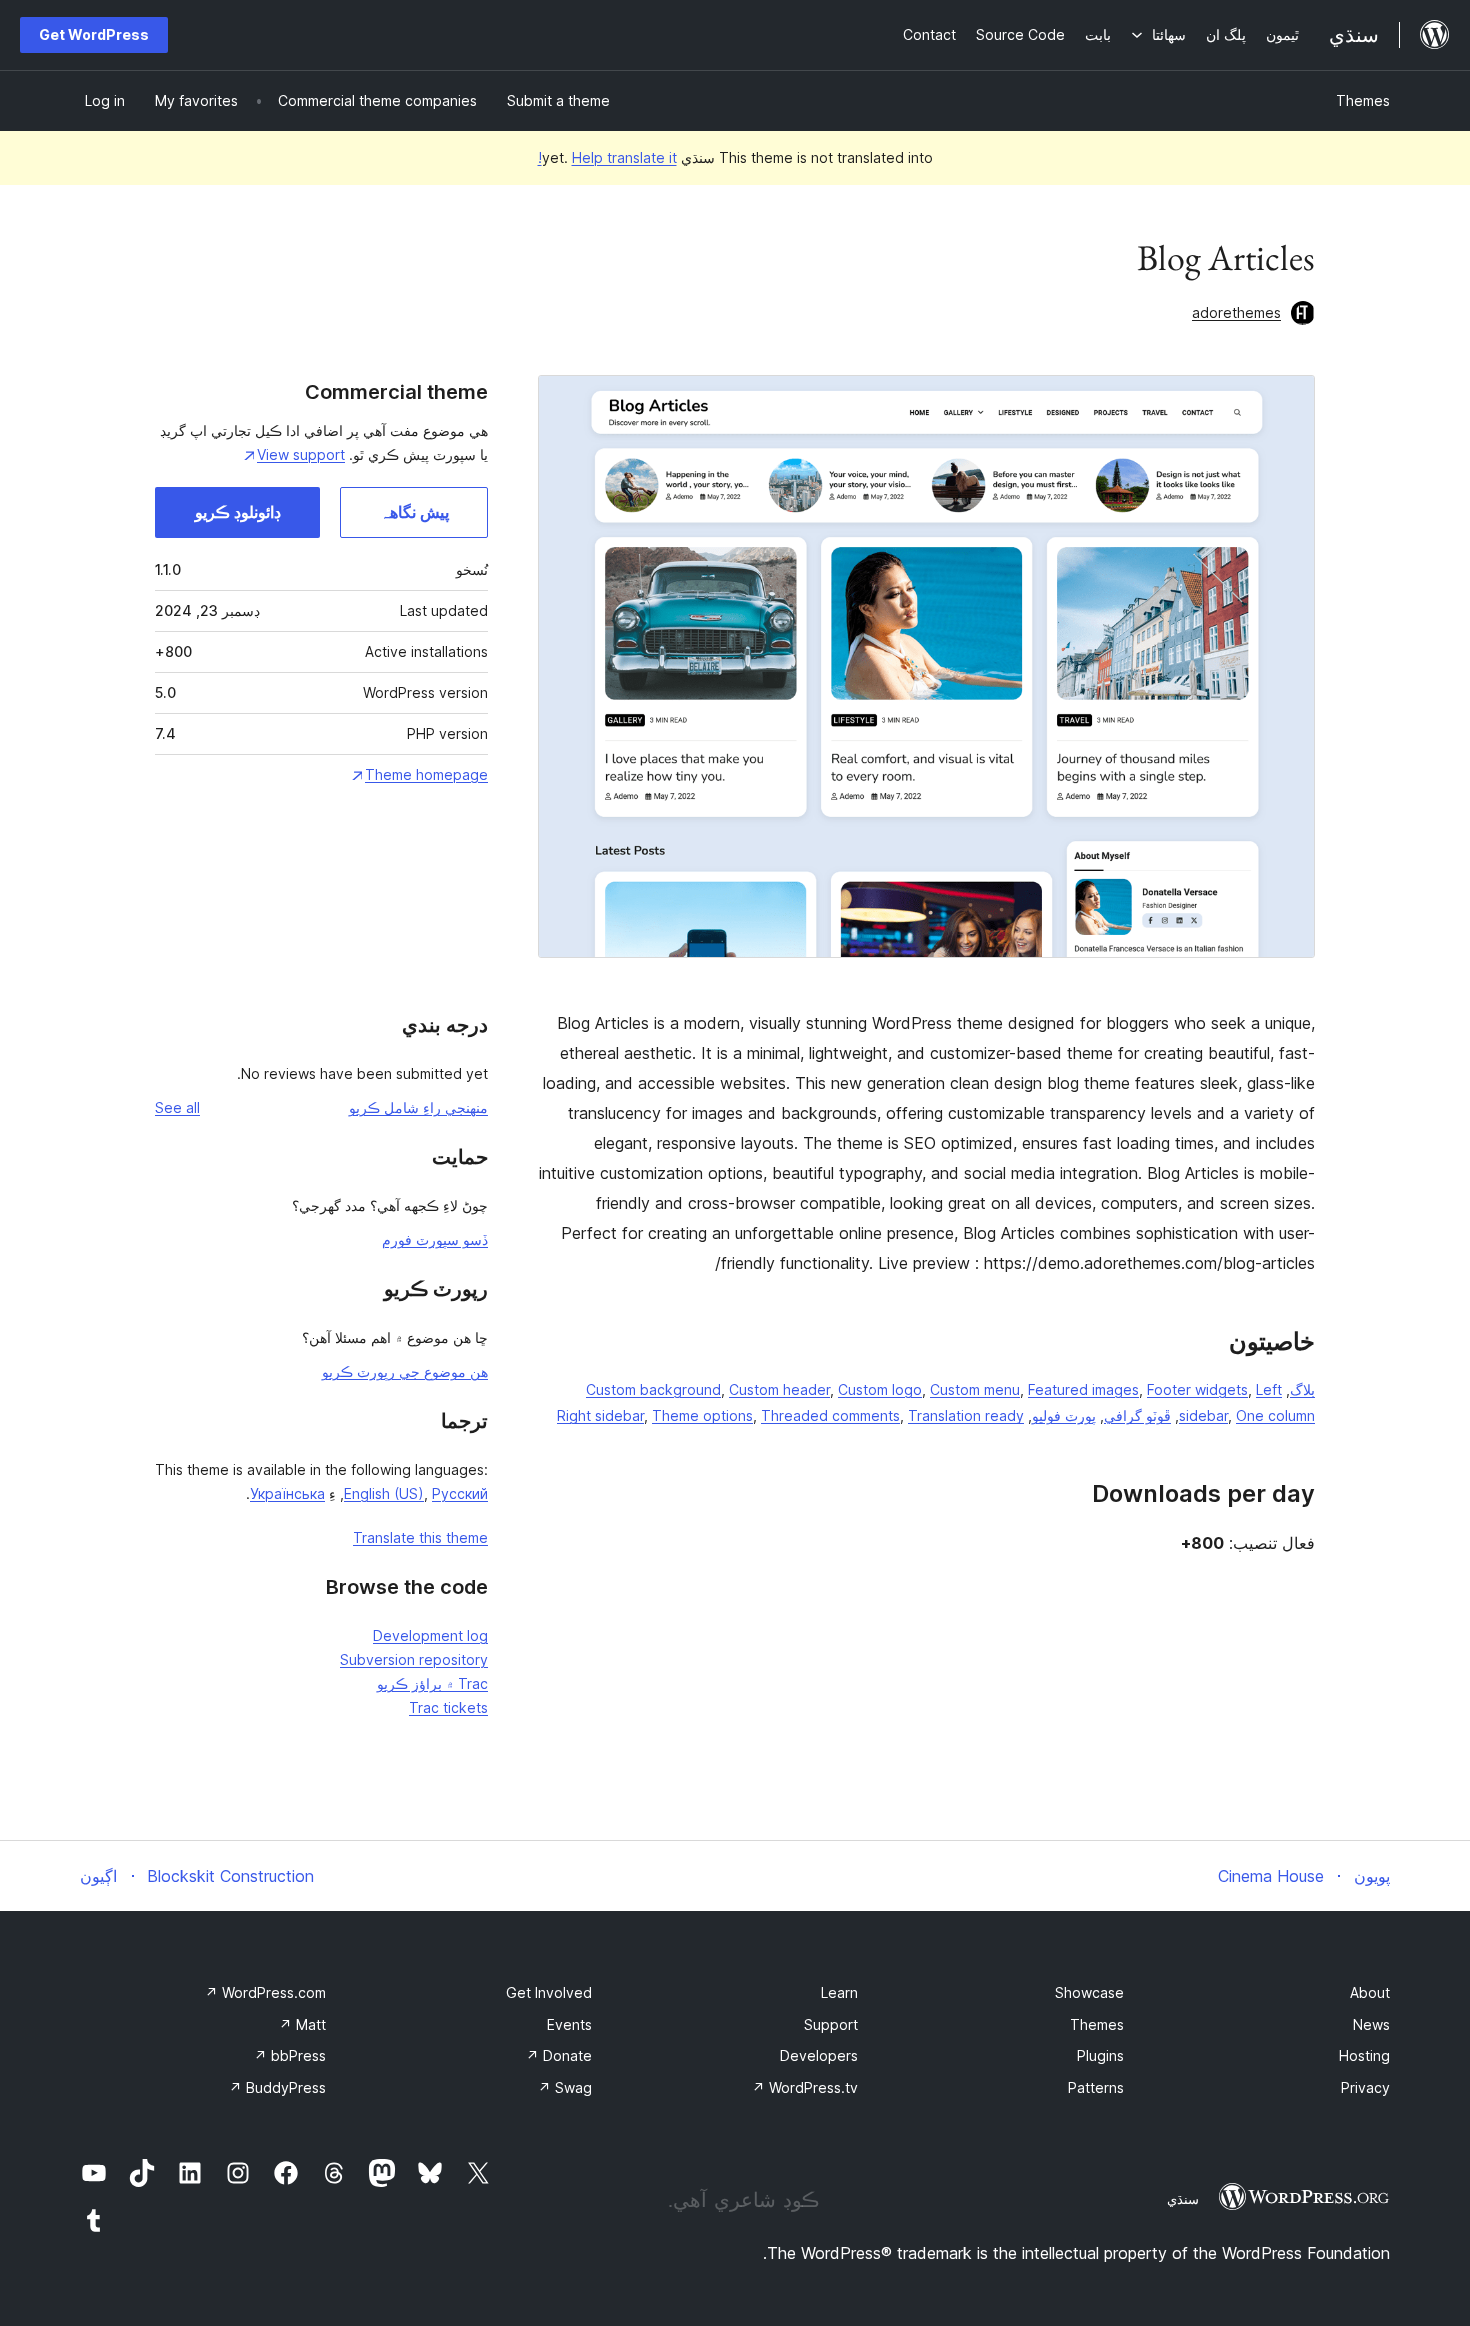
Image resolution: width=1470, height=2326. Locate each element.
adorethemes (1236, 312)
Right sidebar (600, 1415)
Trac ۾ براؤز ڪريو (432, 1683)
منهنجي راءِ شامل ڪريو (418, 1107)
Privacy (1365, 2087)
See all (177, 1107)
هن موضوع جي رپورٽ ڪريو (405, 1371)
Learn (839, 1992)
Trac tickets (448, 1707)
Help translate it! (607, 157)
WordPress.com (265, 1992)
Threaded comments (830, 1415)
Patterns (1096, 2087)
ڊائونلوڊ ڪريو (238, 512)
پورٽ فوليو (1064, 1415)
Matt (302, 2024)
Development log (430, 1635)
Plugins (1100, 2055)
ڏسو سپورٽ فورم (435, 1239)
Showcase (1089, 1992)
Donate (559, 2055)
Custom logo (880, 1389)
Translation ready (966, 1415)
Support (831, 2024)
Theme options (702, 1415)
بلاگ (1302, 1389)
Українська (287, 1493)
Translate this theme (420, 1537)
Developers (819, 2055)
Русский (460, 1493)
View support (301, 454)
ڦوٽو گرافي (1137, 1415)
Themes (1363, 100)
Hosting (1364, 2055)
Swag (565, 2087)
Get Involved (549, 1992)
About (1370, 1992)
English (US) (384, 1493)
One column (1275, 1415)
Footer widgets (1197, 1389)
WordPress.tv (805, 2087)
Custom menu (975, 1389)
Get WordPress (94, 34)
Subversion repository (414, 1659)
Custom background (653, 1389)
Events (569, 2024)
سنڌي (1183, 2199)
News (1371, 2024)
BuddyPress (277, 2087)
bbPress (290, 2055)
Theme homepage (426, 774)
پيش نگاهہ (414, 512)
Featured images (1083, 1389)
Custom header (779, 1389)
